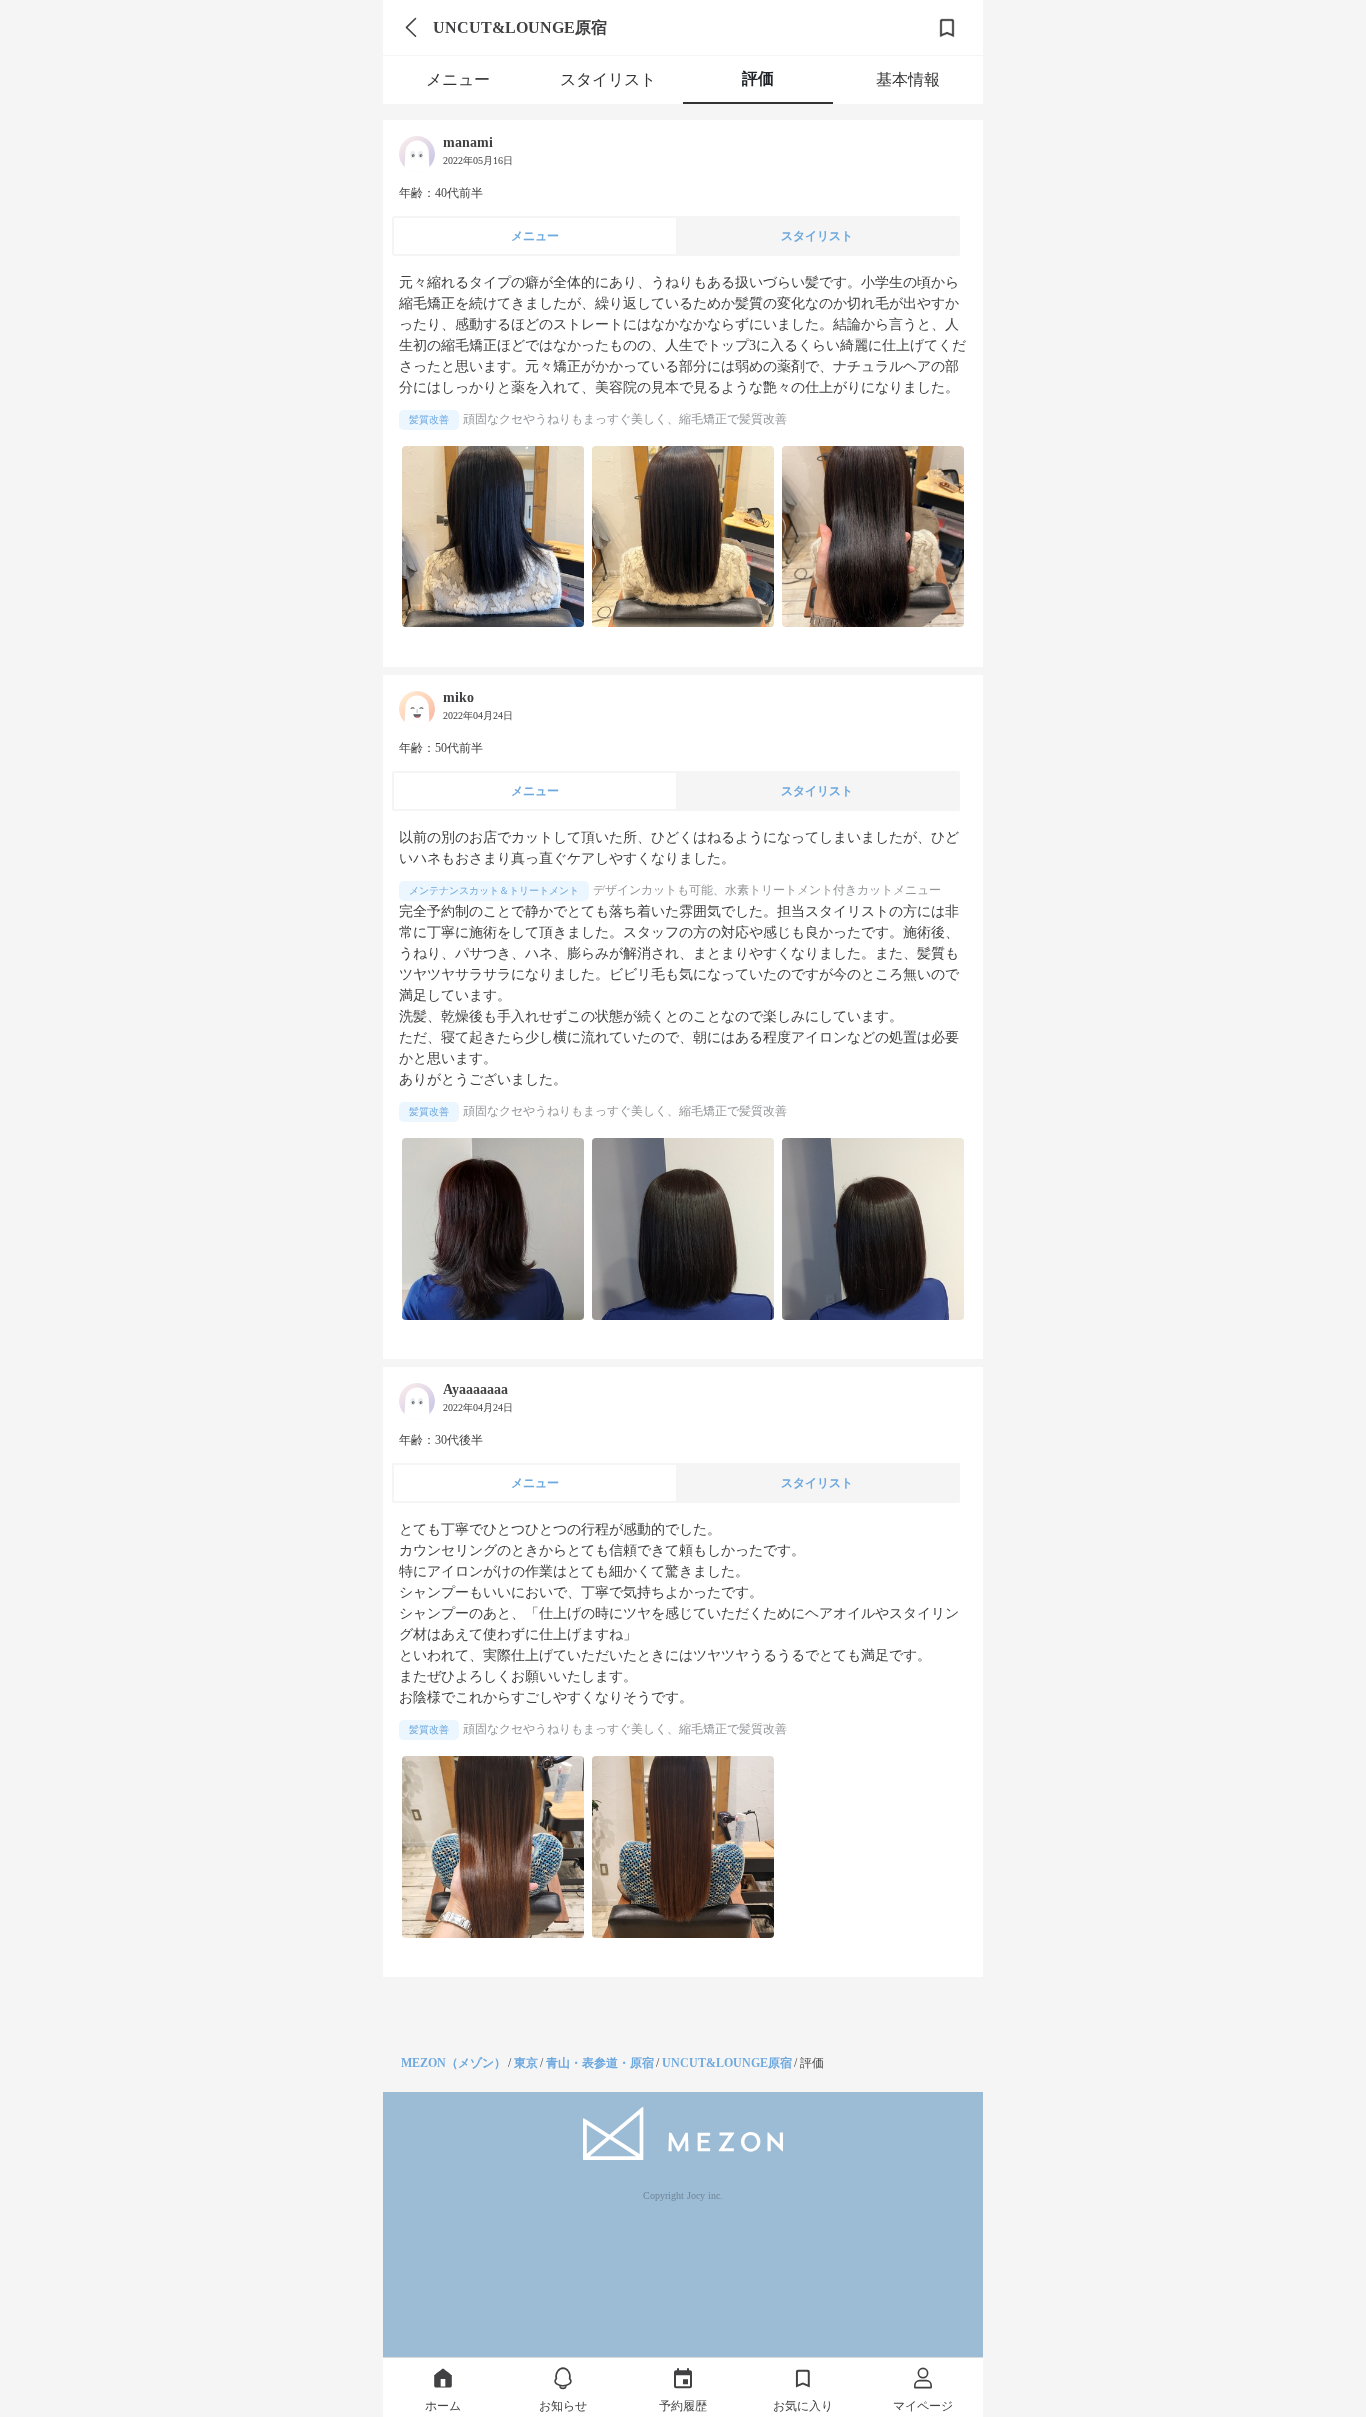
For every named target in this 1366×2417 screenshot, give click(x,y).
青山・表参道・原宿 (600, 2063)
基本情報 (908, 79)
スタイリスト (608, 79)
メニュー (458, 79)
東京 (526, 2063)
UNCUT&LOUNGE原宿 (727, 2063)
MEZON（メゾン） (453, 2063)
